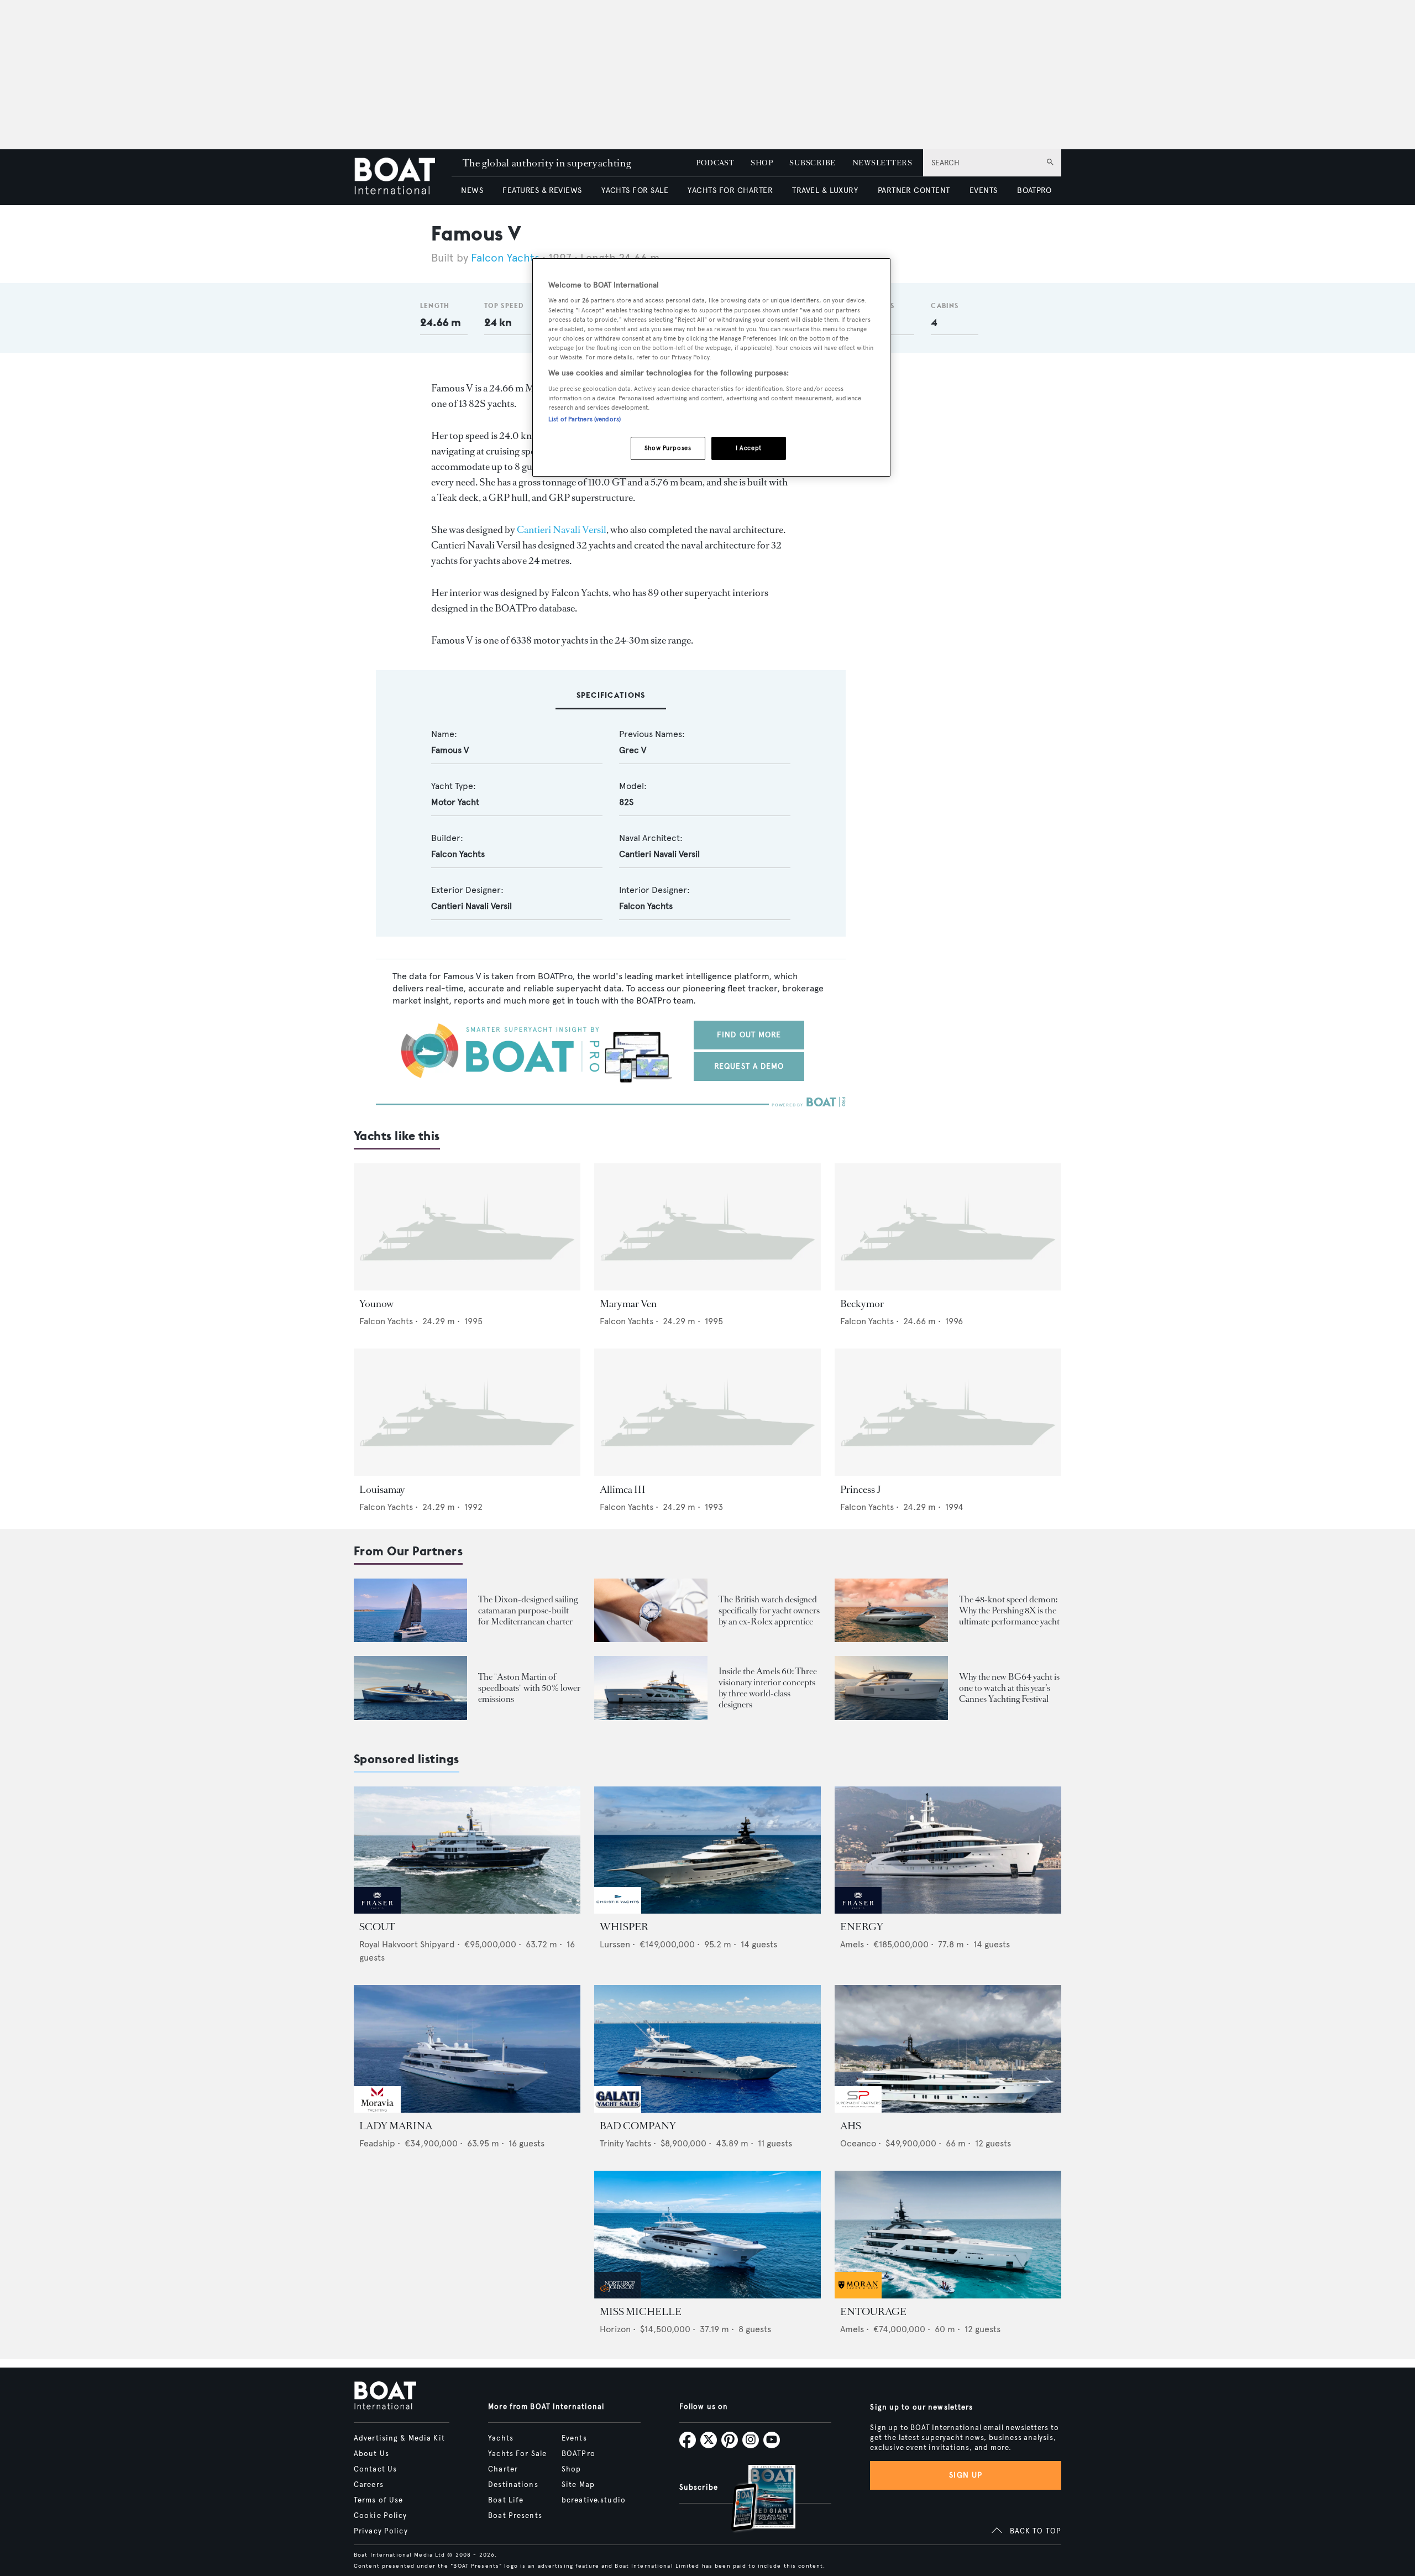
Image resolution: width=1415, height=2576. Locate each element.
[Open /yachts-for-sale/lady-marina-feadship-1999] (467, 2049)
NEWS (472, 190)
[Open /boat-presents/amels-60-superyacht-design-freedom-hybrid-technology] (651, 1688)
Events (574, 2438)
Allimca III (623, 1490)
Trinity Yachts (625, 2143)
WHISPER (624, 1927)
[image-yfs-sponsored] (377, 1911)
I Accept (749, 448)
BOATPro (578, 2454)
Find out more (749, 1035)
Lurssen (615, 1944)
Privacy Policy (381, 2531)
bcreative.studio (594, 2500)
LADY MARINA (396, 2126)
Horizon (615, 2329)
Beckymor (862, 1304)
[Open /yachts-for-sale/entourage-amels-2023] (948, 2235)
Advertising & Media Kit (399, 2438)
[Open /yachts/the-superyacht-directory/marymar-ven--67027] (707, 1227)
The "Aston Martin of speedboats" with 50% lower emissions (529, 1688)
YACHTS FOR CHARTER (730, 190)
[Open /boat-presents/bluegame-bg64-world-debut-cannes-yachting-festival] (891, 1688)
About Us (371, 2454)
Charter (503, 2469)
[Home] (403, 177)
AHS (851, 2126)
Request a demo (749, 1066)
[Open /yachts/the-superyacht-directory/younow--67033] (467, 1227)
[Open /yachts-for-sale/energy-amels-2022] (948, 1850)
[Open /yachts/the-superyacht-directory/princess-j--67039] (948, 1412)
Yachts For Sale (517, 2454)
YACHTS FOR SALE (635, 190)
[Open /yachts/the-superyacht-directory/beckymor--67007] (948, 1227)
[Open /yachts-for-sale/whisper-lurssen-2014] (707, 1850)
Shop (571, 2469)
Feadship (377, 2143)
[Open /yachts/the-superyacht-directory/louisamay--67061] (467, 1412)
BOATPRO (1034, 190)
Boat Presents (515, 2516)
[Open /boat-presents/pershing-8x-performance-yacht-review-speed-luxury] (891, 1610)
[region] (711, 367)
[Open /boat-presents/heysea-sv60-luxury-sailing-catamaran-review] (410, 1610)
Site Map (578, 2485)
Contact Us (375, 2469)
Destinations (513, 2485)
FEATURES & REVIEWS (542, 190)
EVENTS (984, 190)
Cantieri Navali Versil (562, 530)
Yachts (501, 2438)
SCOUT (377, 1927)
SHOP (762, 163)
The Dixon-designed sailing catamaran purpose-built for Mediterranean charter (528, 1610)
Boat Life (506, 2500)
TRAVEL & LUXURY (825, 190)
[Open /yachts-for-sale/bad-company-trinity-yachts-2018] (707, 2049)
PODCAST (715, 163)
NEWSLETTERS (882, 163)
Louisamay (382, 1490)
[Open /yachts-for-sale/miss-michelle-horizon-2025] (707, 2235)
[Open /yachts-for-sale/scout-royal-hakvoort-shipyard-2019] (467, 1850)
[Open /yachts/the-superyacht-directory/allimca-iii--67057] (707, 1412)
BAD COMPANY (638, 2126)
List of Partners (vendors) (585, 419)
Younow (376, 1304)
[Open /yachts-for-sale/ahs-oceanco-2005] (948, 2049)
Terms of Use (378, 2500)
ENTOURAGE (873, 2312)
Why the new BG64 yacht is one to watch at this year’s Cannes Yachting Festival (1009, 1688)
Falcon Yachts (505, 258)
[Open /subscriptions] (754, 2499)
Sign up (966, 2475)
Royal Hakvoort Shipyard (407, 1944)
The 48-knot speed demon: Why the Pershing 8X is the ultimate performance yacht (1009, 1610)
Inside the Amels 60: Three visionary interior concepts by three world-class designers (768, 1688)
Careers (369, 2485)
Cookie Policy (381, 2516)
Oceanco (858, 2143)
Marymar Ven (628, 1304)
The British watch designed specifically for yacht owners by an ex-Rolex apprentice (769, 1610)
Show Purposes (668, 448)
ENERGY (862, 1927)
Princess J (861, 1490)
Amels (852, 1944)
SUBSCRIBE (812, 163)
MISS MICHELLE (641, 2312)
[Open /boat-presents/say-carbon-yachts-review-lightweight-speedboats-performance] (410, 1688)
